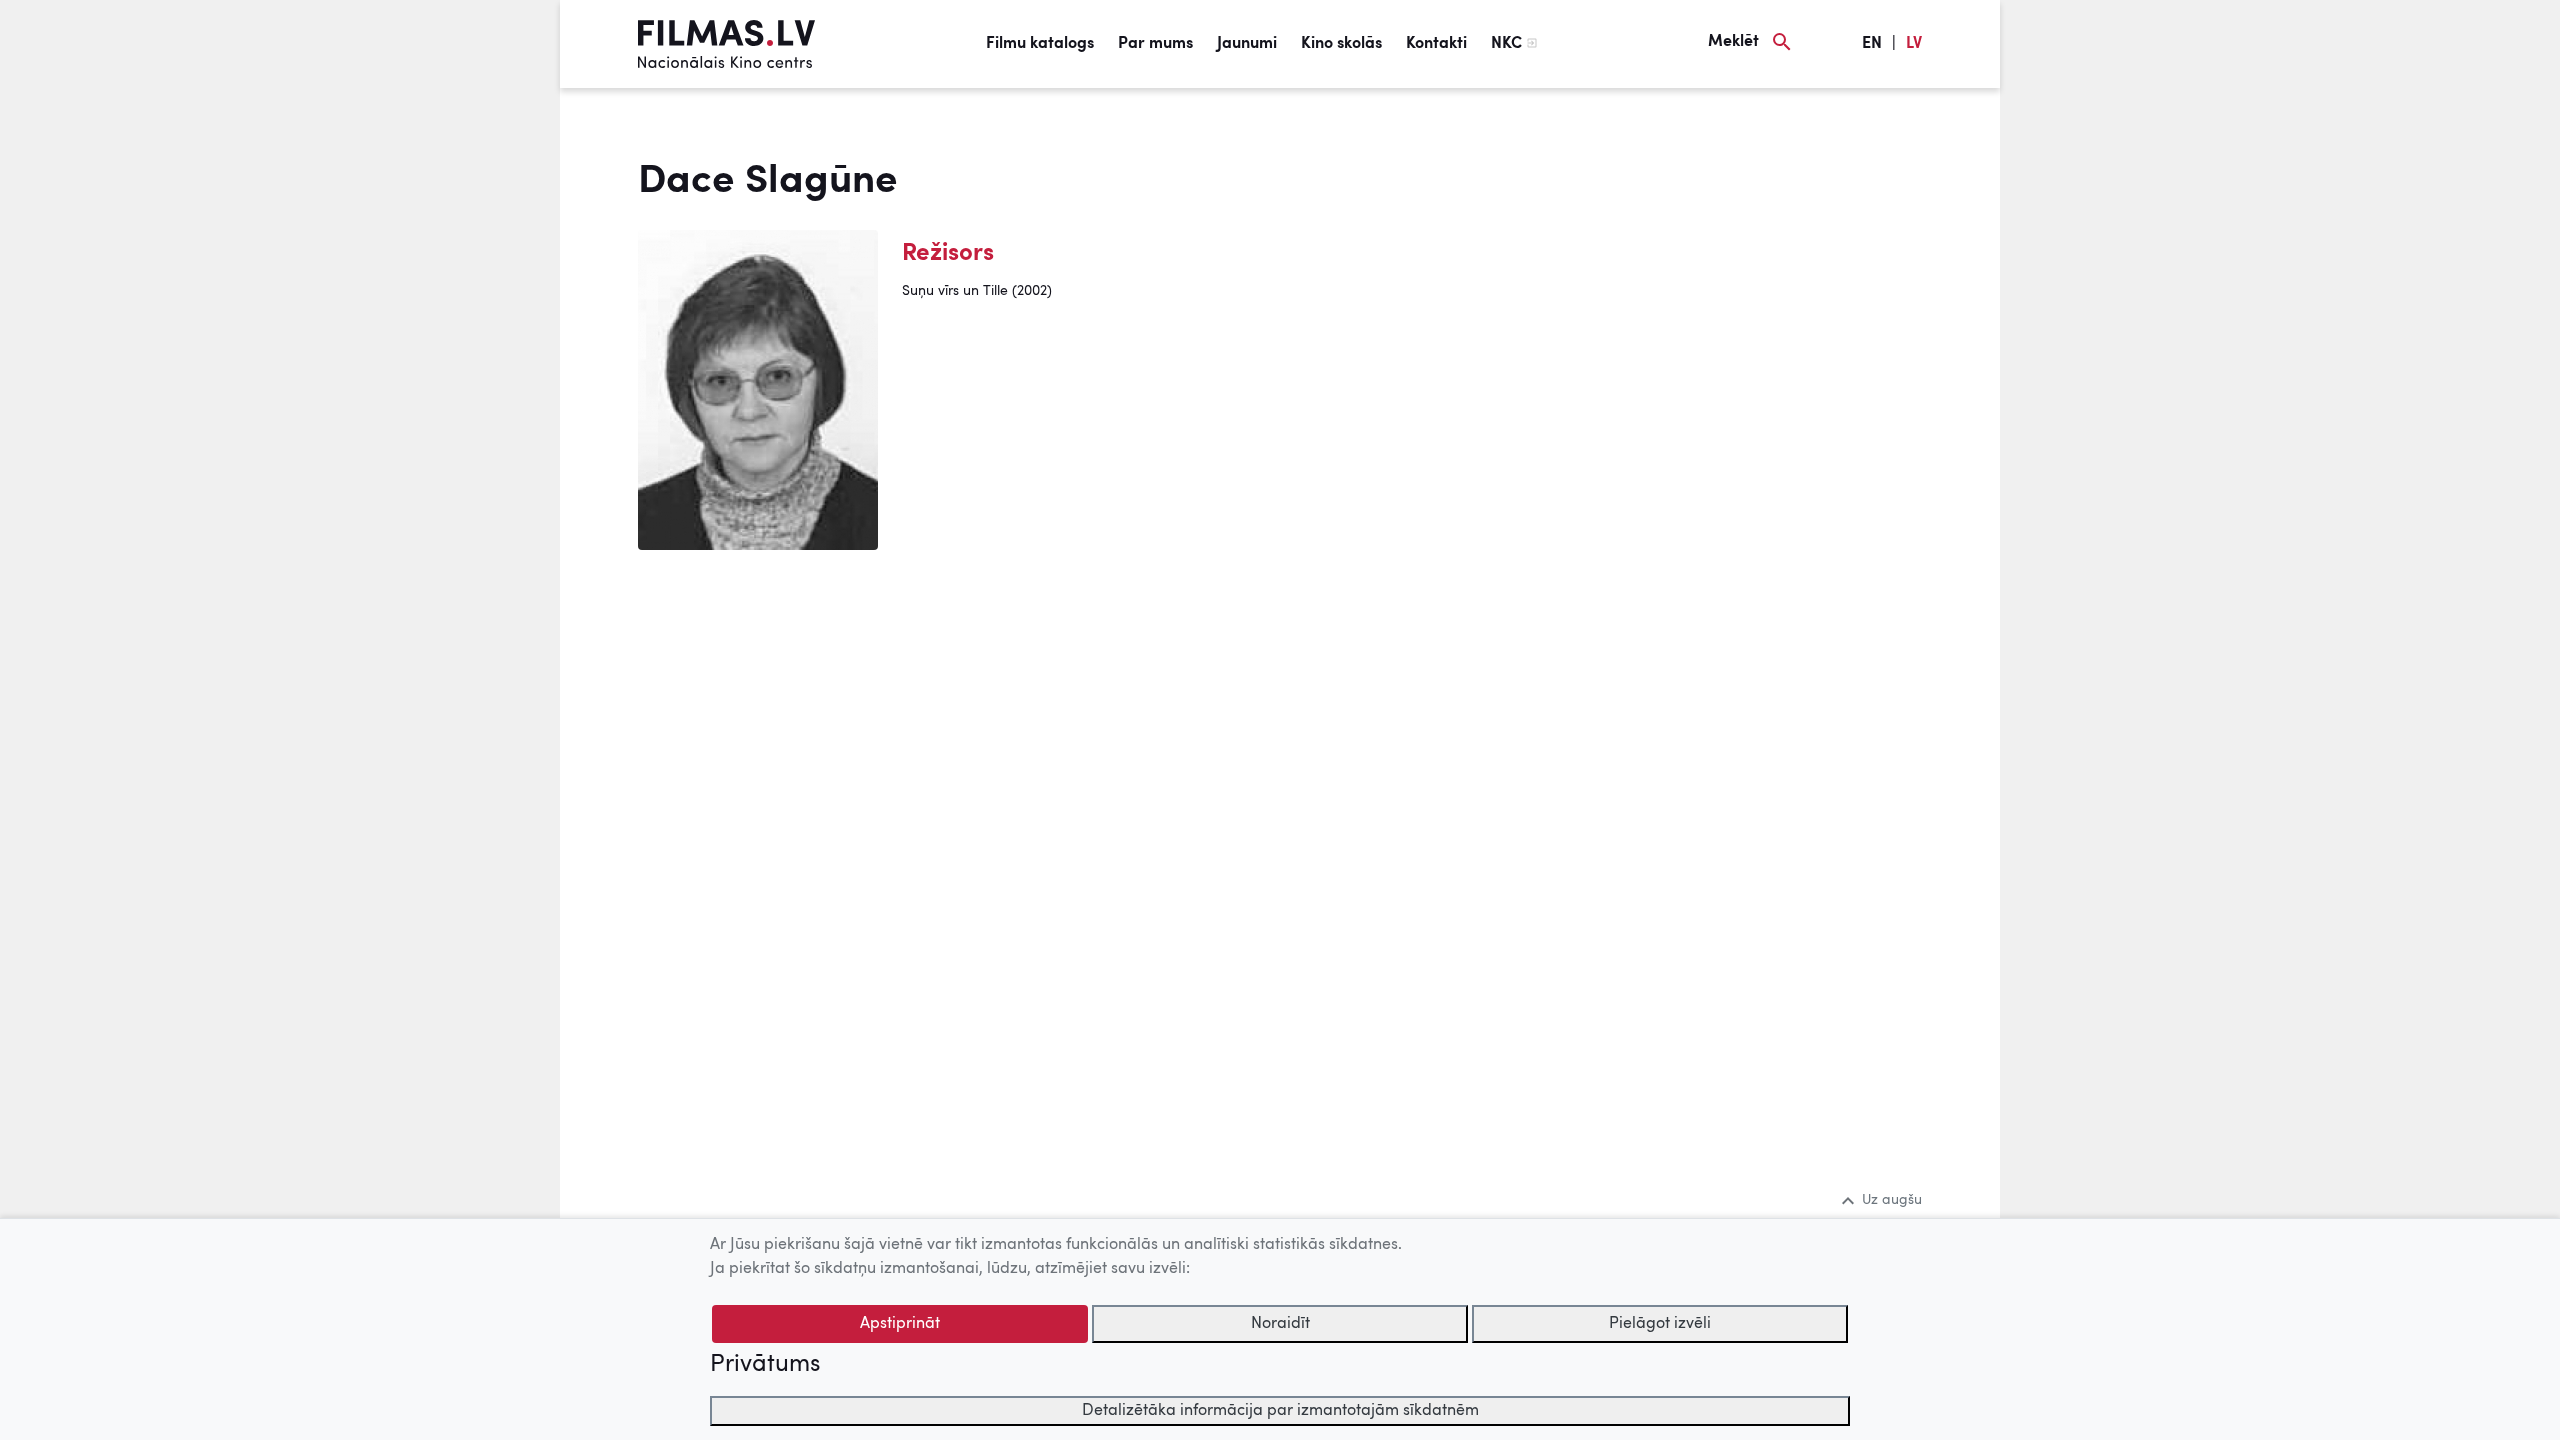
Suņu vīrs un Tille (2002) (977, 291)
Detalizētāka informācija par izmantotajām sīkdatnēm (1280, 1411)
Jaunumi (1247, 44)
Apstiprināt (900, 1324)
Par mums (1155, 44)
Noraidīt (1280, 1324)
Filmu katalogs (1040, 44)
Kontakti (1436, 44)
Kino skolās (1341, 44)
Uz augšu (1892, 1200)
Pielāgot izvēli (1660, 1324)
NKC (1506, 44)
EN (1872, 44)
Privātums (765, 1365)
